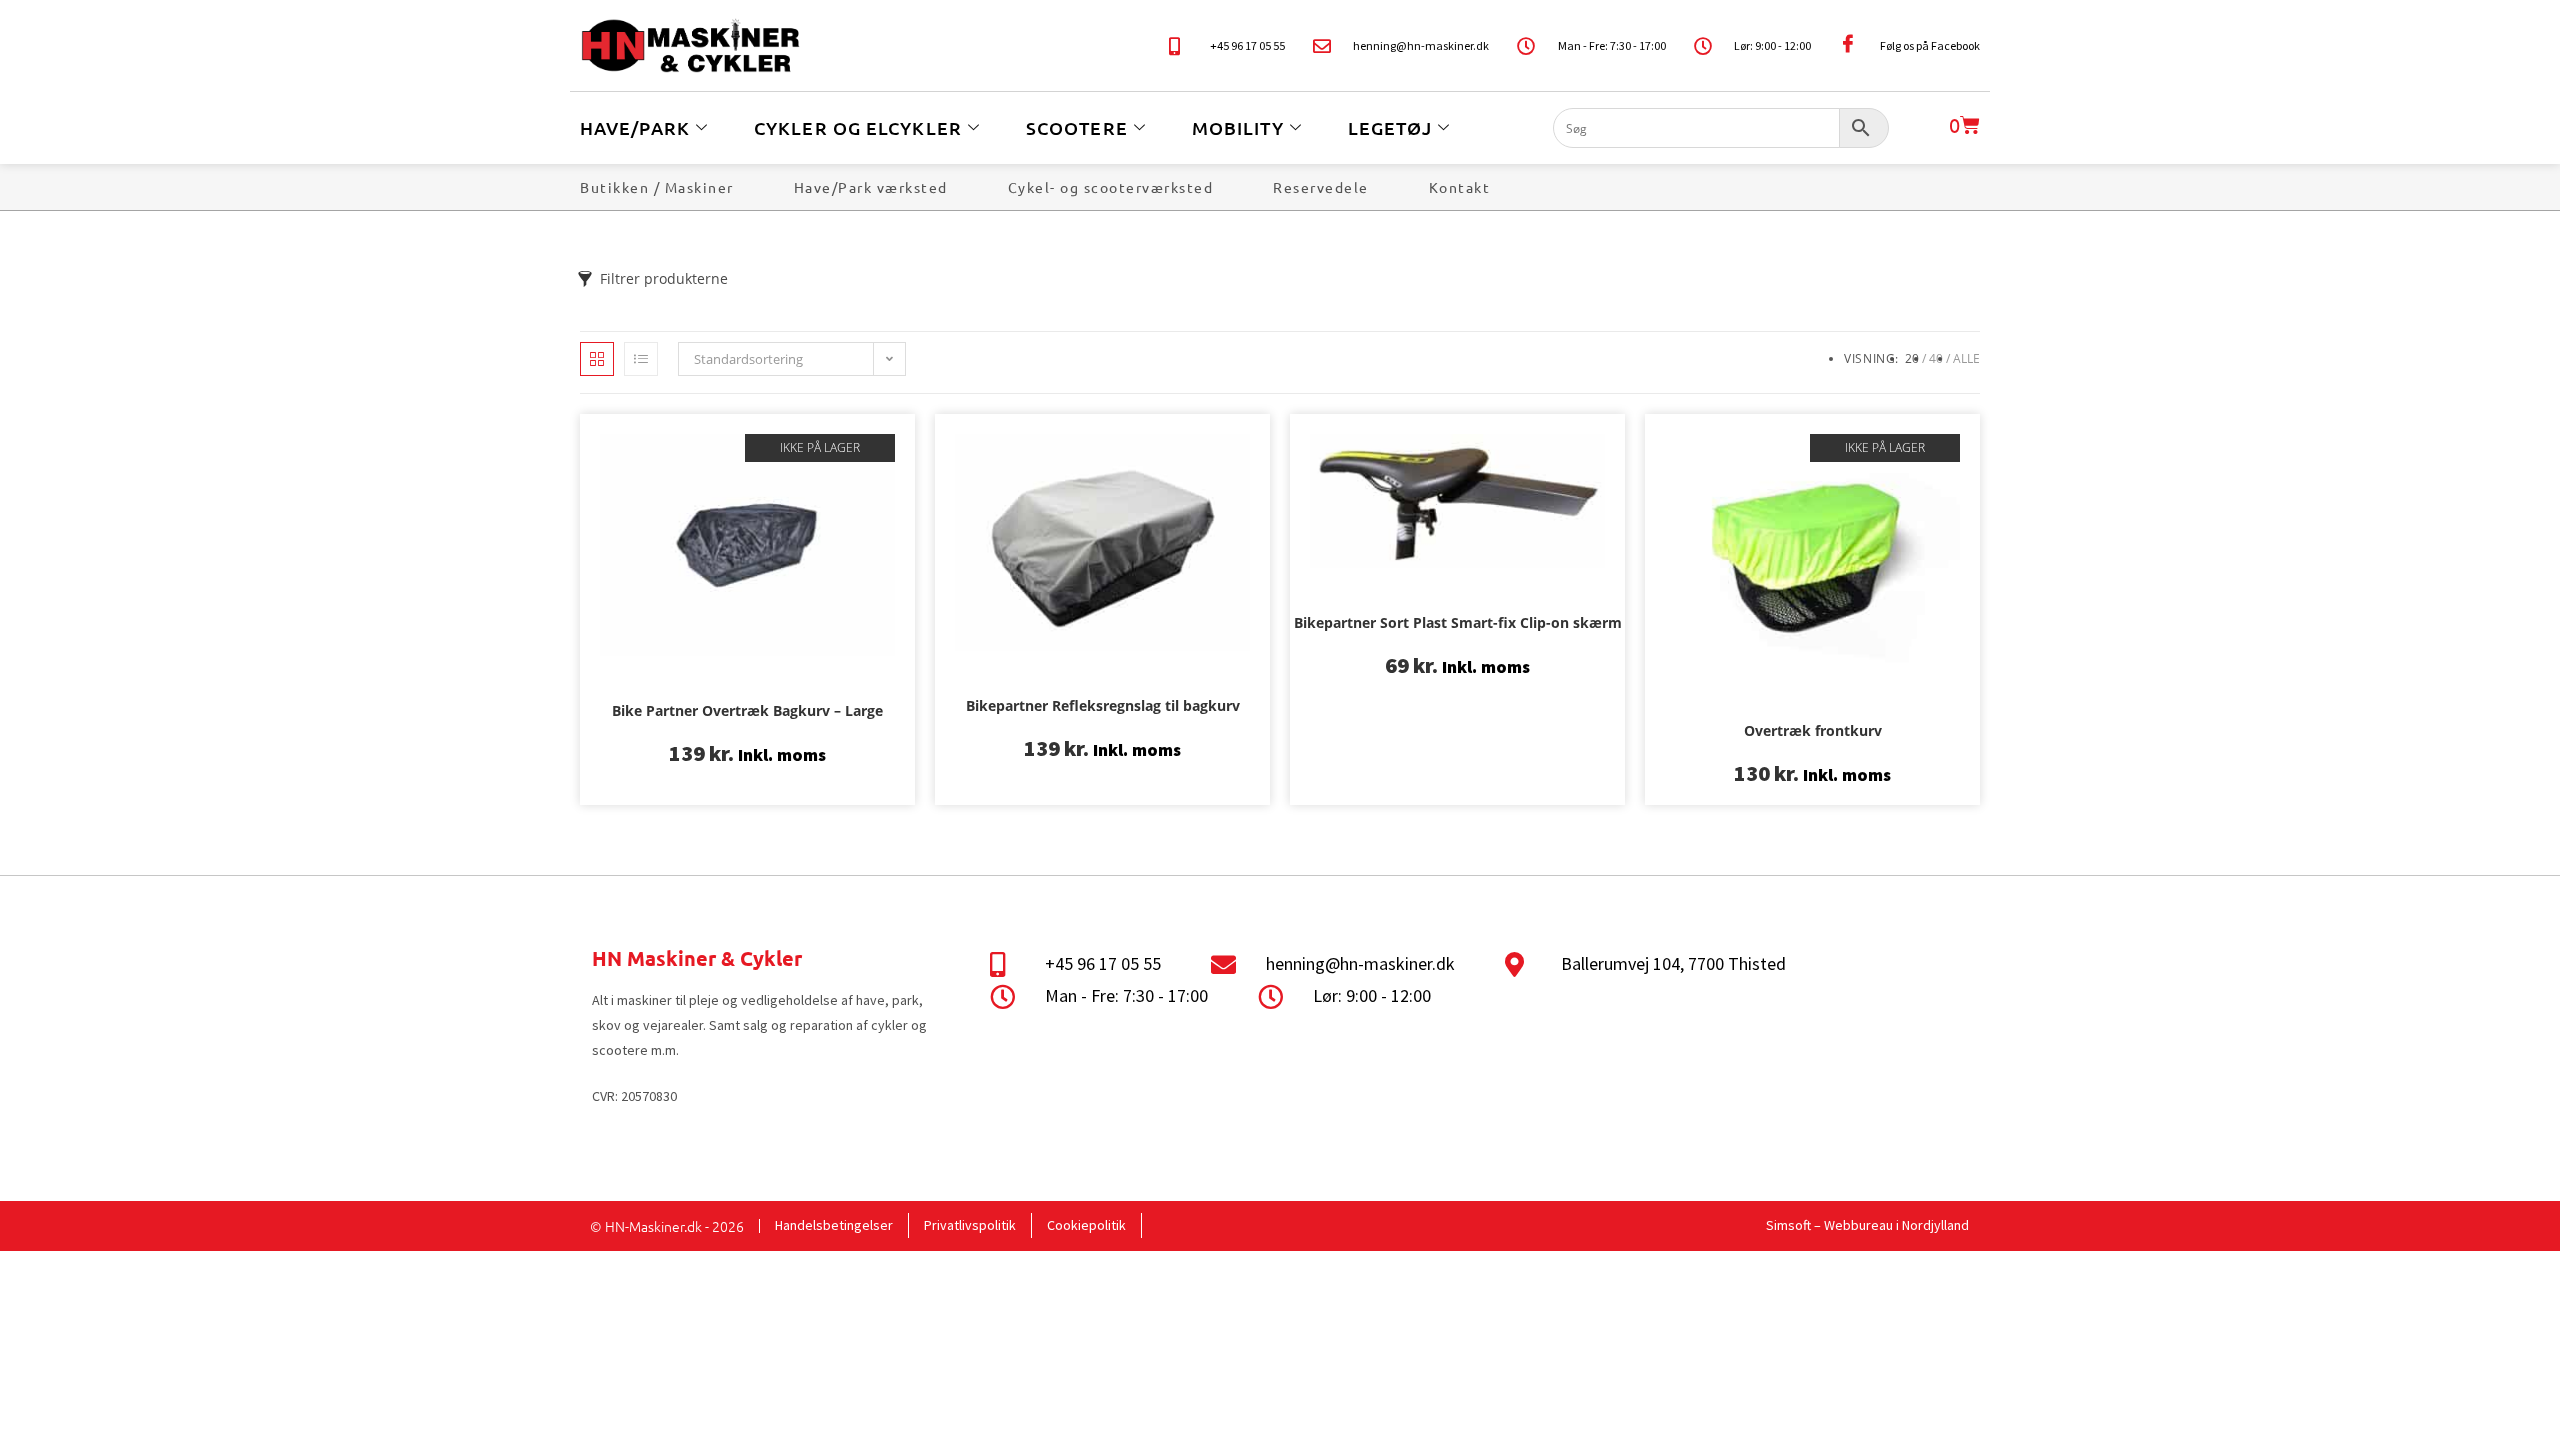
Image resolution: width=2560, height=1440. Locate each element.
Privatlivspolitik (970, 1225)
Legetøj (1390, 127)
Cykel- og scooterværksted (1111, 187)
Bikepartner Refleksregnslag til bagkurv (1103, 705)
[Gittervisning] (597, 359)
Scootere (1077, 127)
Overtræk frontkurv (1813, 730)
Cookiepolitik (1086, 1225)
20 (1912, 358)
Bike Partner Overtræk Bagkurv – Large (747, 710)
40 (1936, 358)
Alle (1966, 358)
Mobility (1238, 127)
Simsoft (1788, 1225)
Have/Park (635, 127)
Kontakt (1460, 187)
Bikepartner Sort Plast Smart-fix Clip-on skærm (1458, 622)
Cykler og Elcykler (858, 127)
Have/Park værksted (871, 187)
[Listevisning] (641, 359)
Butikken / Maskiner (657, 187)
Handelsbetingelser (834, 1225)
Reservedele (1321, 187)
